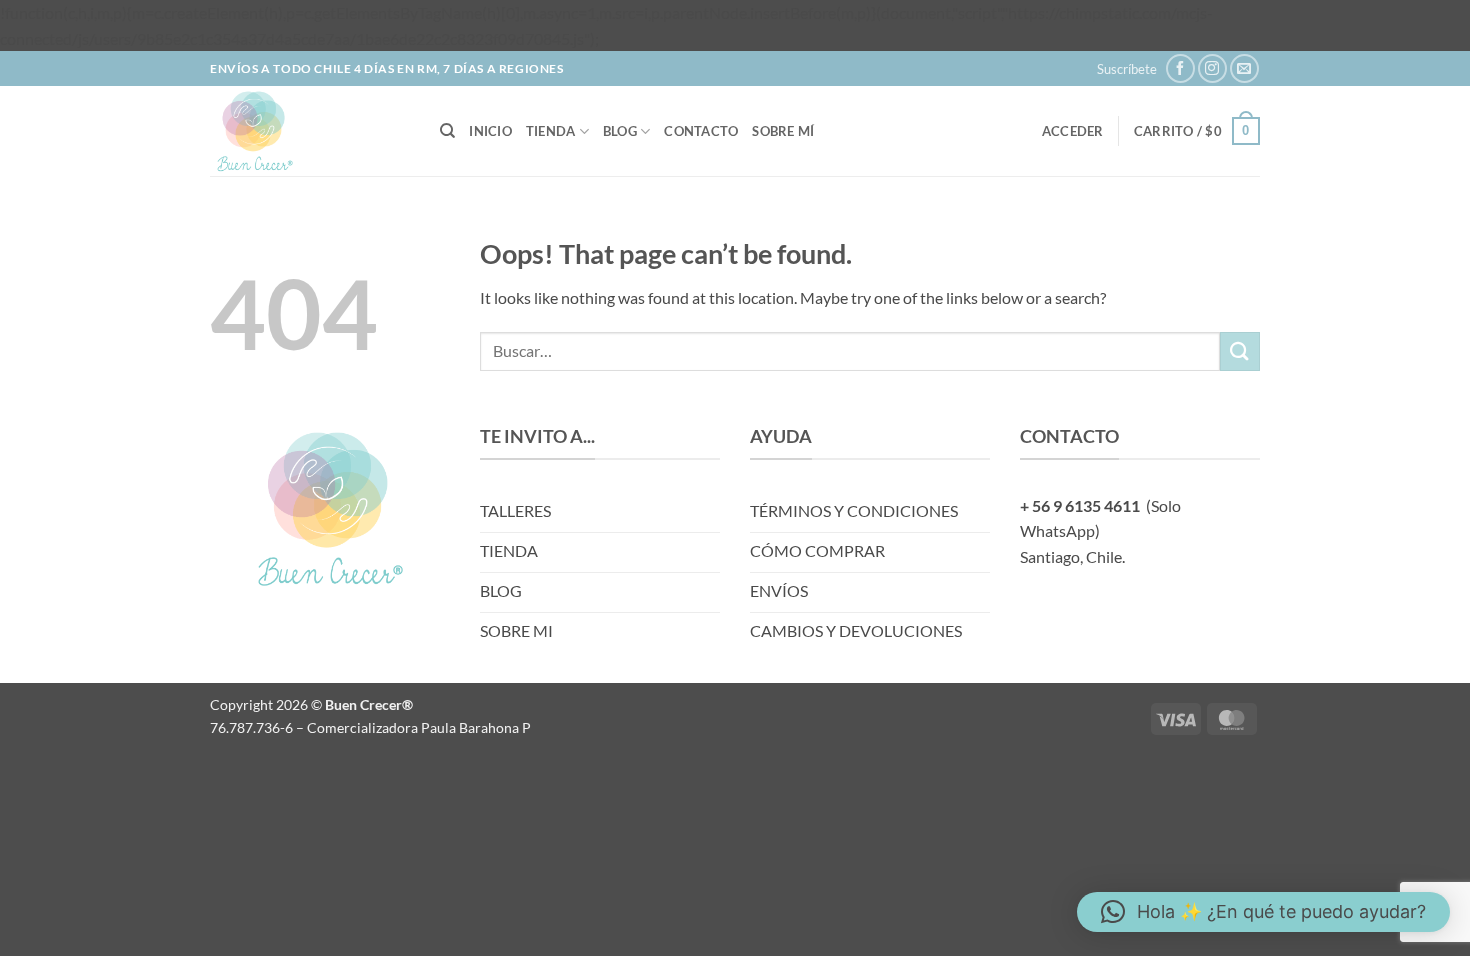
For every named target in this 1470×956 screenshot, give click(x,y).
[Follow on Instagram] (1212, 68)
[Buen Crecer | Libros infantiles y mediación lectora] (310, 131)
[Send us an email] (1244, 68)
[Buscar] (447, 131)
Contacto (701, 131)
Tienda (551, 131)
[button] (1127, 69)
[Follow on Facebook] (1180, 68)
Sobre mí (783, 131)
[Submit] (1240, 351)
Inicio (490, 131)
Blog (620, 131)
